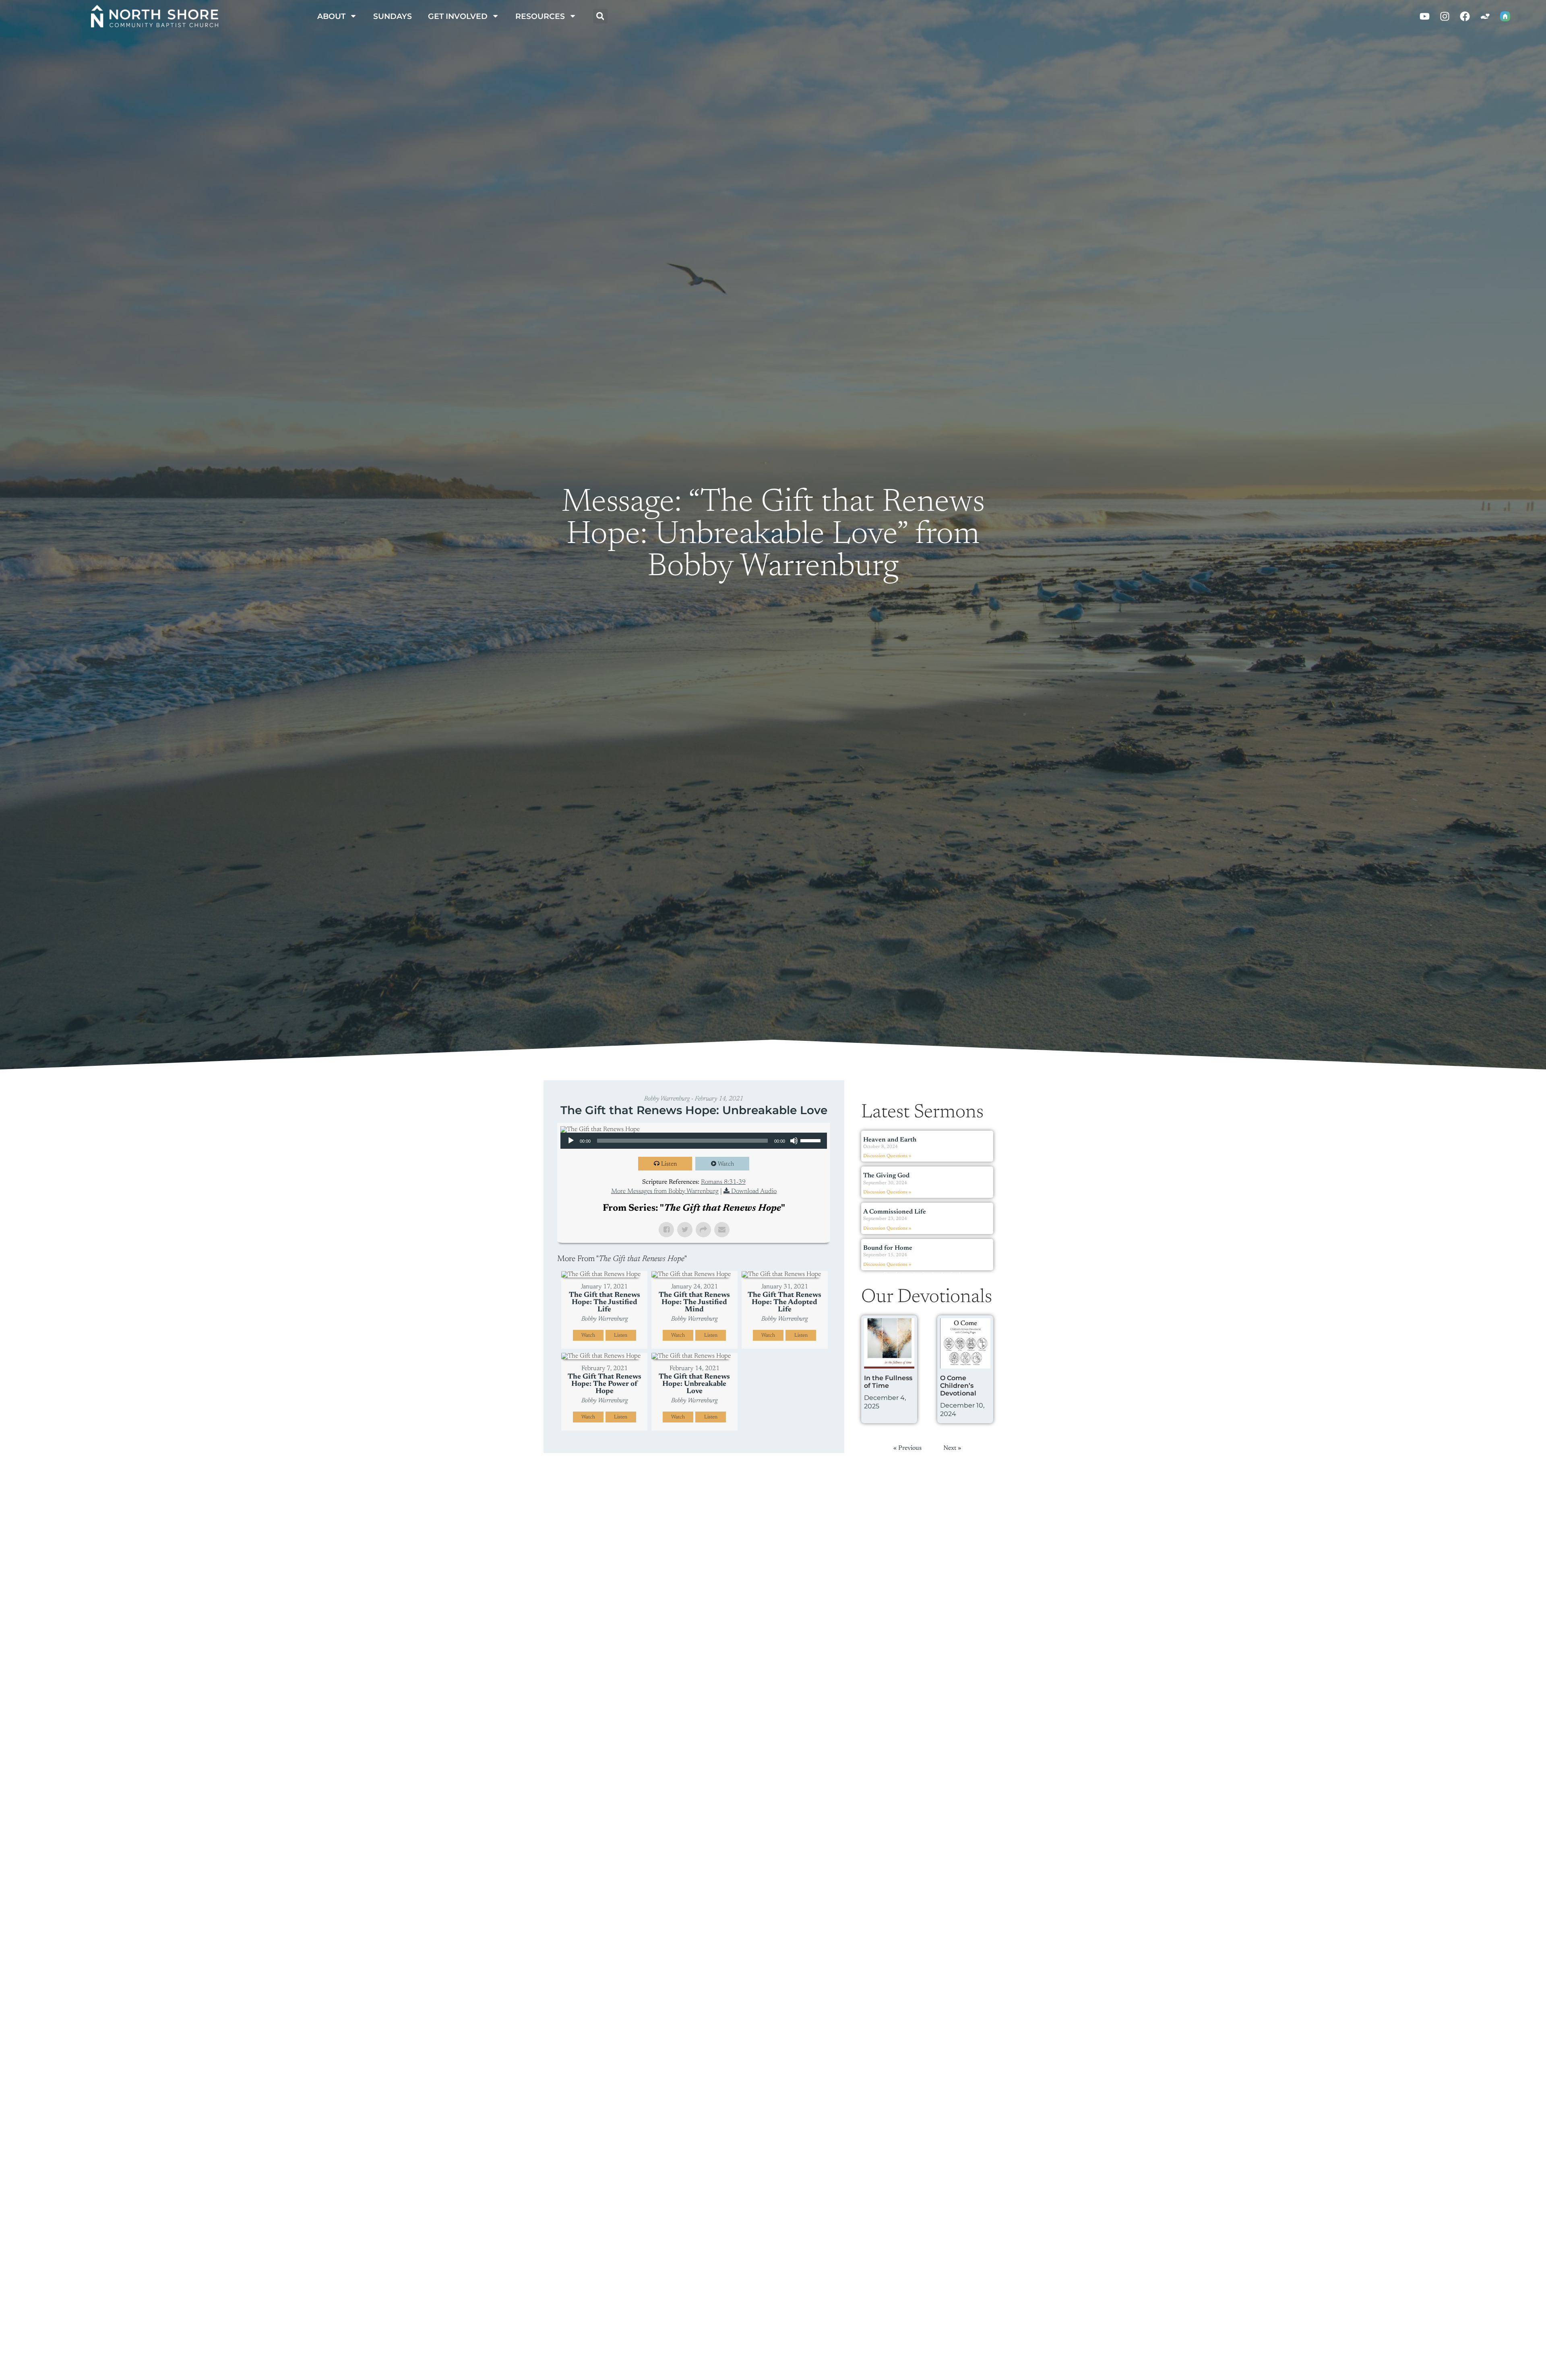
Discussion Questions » (887, 1156)
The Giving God (886, 1176)
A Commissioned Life (895, 1212)
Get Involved (458, 16)
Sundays (393, 16)
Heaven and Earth (890, 1140)
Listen (669, 1164)
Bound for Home (888, 1248)
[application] (694, 1141)
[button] (600, 16)
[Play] (571, 1141)
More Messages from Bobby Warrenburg (665, 1191)
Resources (540, 16)
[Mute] (794, 1141)
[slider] (812, 1140)
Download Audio (754, 1191)
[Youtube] (1424, 16)
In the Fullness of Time (888, 1382)
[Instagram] (1445, 16)
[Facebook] (1465, 16)
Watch (726, 1164)
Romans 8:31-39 (723, 1182)
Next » (967, 1275)
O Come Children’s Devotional (958, 1386)
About (331, 16)
